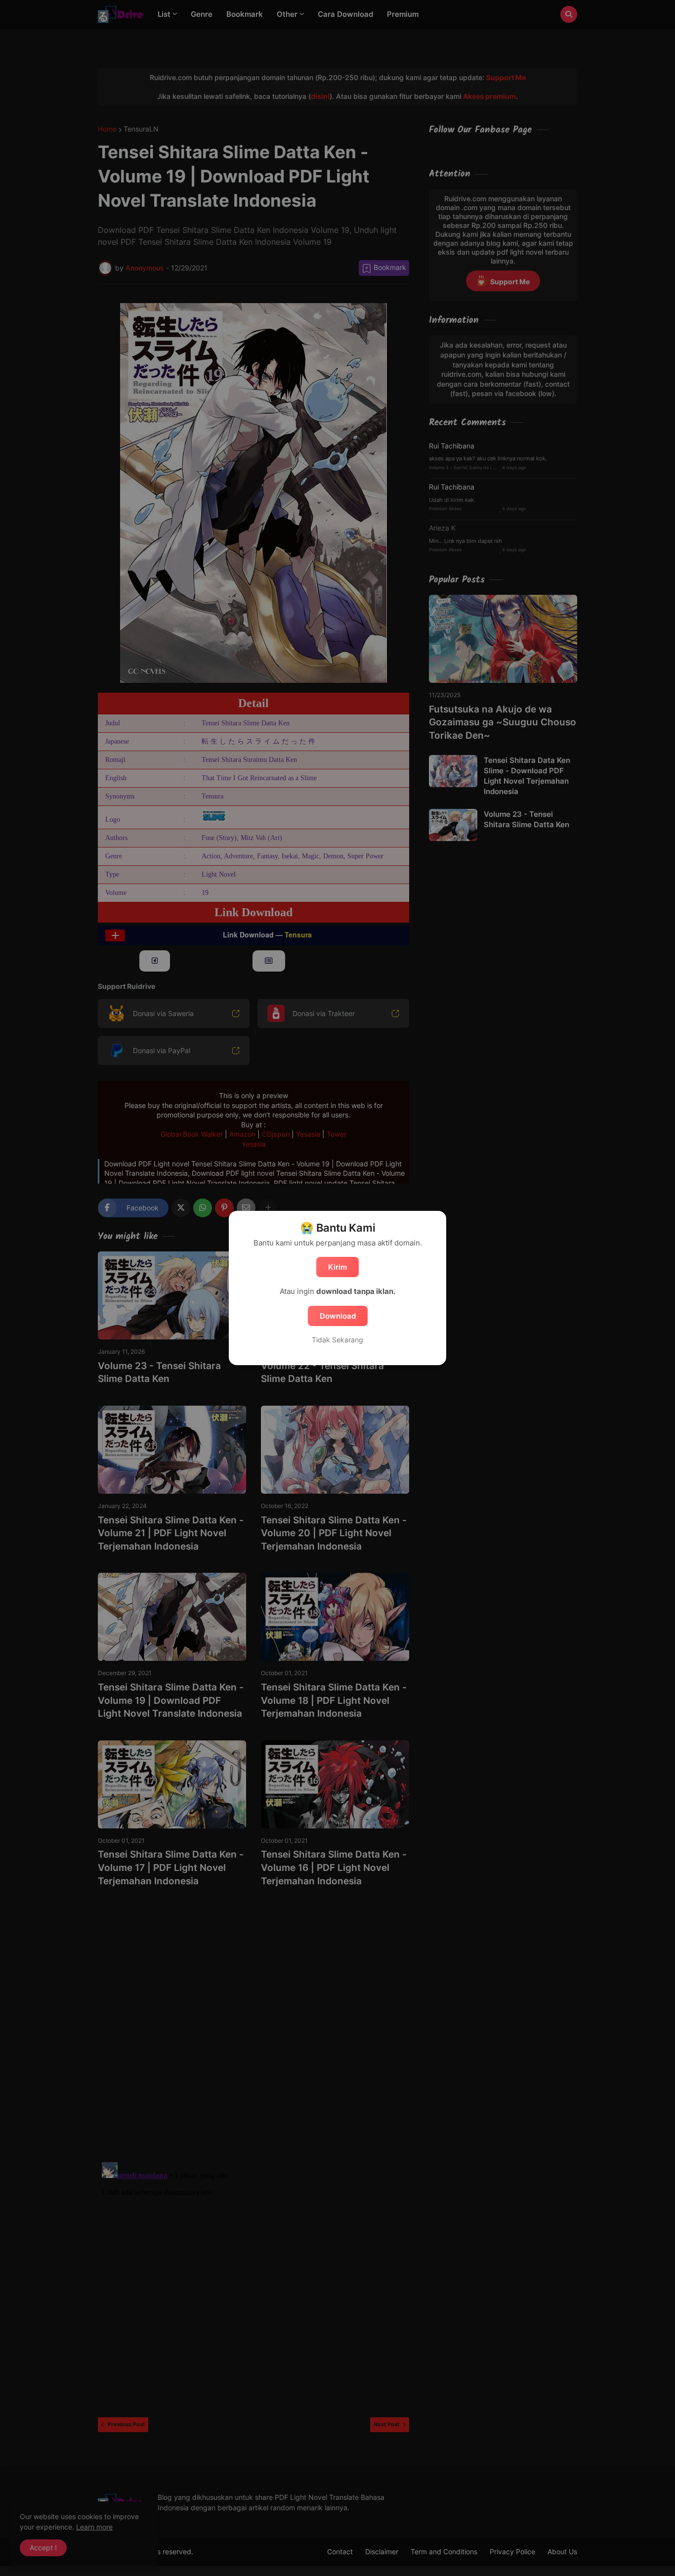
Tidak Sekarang (337, 1340)
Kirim (337, 1267)
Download (338, 1316)
